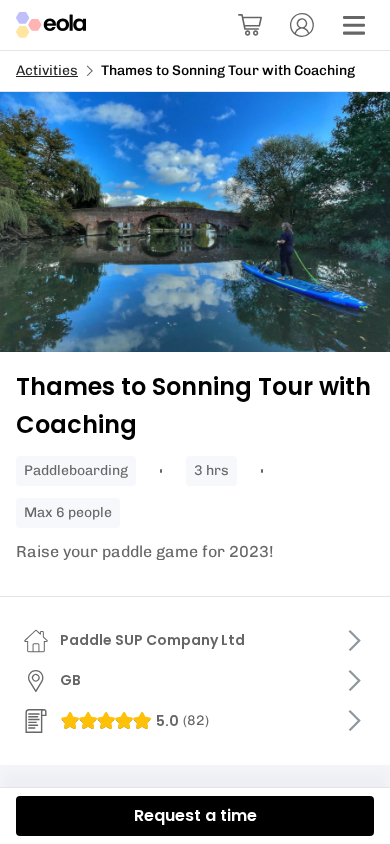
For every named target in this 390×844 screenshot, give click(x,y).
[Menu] (354, 25)
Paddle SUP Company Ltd (152, 640)
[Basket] (250, 25)
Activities (47, 70)
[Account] (302, 25)
